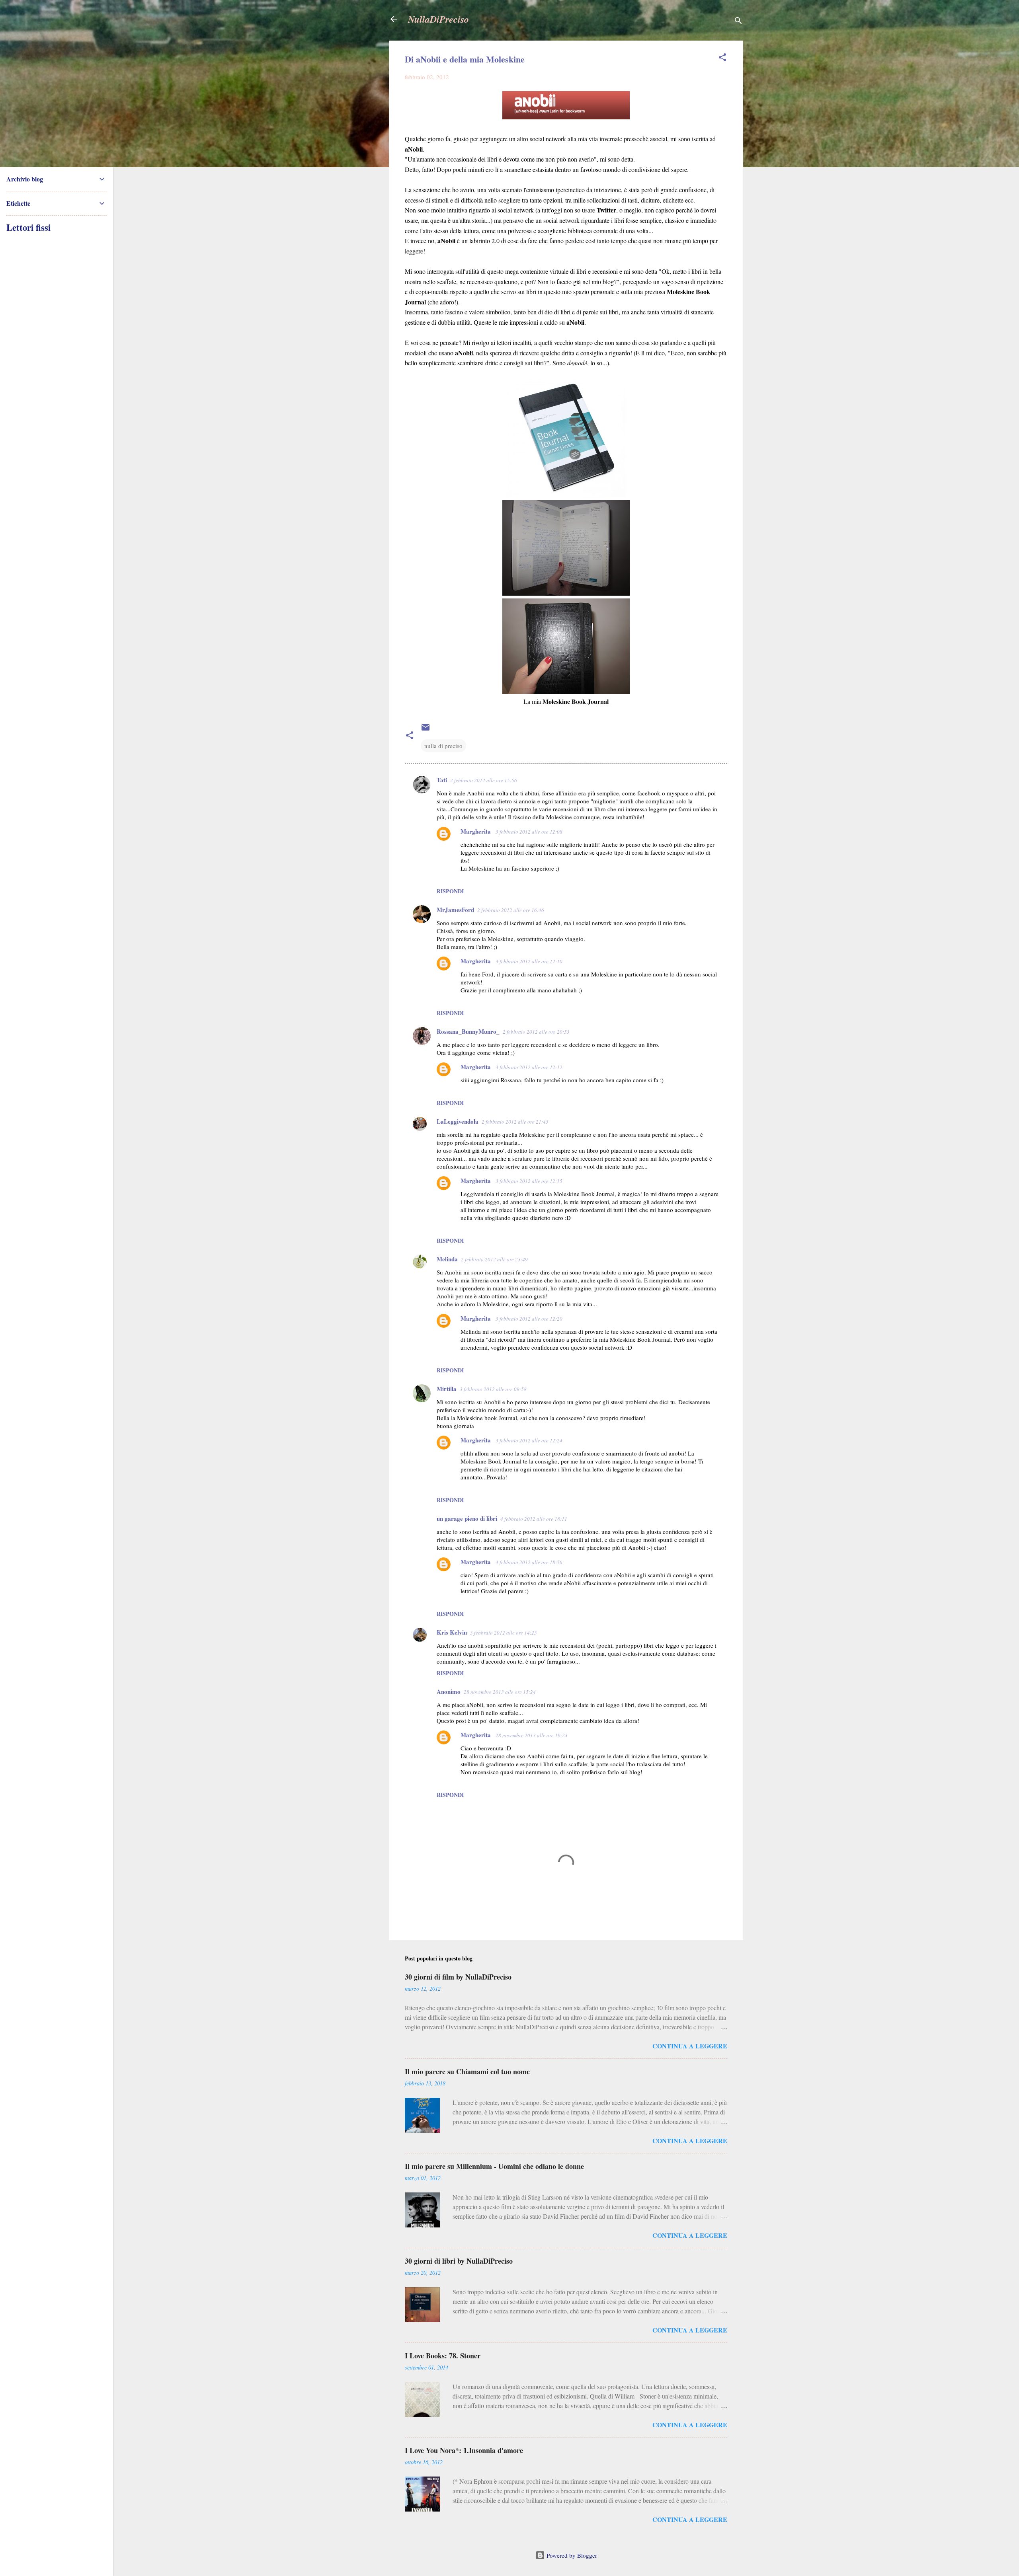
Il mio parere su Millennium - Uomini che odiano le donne (494, 2166)
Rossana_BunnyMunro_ (468, 1031)
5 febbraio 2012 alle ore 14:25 (504, 1633)
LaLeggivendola (458, 1121)
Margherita (476, 831)
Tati (442, 780)
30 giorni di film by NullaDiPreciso (458, 1977)
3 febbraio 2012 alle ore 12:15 (529, 1181)
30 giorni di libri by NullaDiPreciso (459, 2261)
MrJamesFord (455, 910)
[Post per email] (426, 730)
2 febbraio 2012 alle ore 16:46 (511, 910)
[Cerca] (738, 22)
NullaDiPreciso (438, 19)
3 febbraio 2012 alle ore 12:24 (529, 1440)
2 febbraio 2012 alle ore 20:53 (536, 1032)
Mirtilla (447, 1389)
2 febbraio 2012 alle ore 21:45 (515, 1122)
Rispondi (450, 891)
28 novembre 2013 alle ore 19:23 (532, 1735)
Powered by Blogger (571, 2555)
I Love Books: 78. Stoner (443, 2356)
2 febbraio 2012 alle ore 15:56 (484, 780)
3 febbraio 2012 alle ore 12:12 (529, 1067)
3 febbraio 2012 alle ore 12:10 (529, 961)
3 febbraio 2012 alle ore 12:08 (529, 832)
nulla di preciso (443, 746)
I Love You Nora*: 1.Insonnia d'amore (464, 2450)
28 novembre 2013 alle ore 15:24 (500, 1692)
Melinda (447, 1259)
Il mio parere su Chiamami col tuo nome (467, 2071)
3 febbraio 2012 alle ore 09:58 (493, 1389)
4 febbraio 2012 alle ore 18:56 (529, 1562)
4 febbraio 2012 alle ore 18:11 (534, 1519)
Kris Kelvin (452, 1632)
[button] (722, 58)
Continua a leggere (690, 2046)
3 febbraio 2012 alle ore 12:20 (529, 1319)
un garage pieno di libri (467, 1518)
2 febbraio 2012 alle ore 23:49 (494, 1259)
